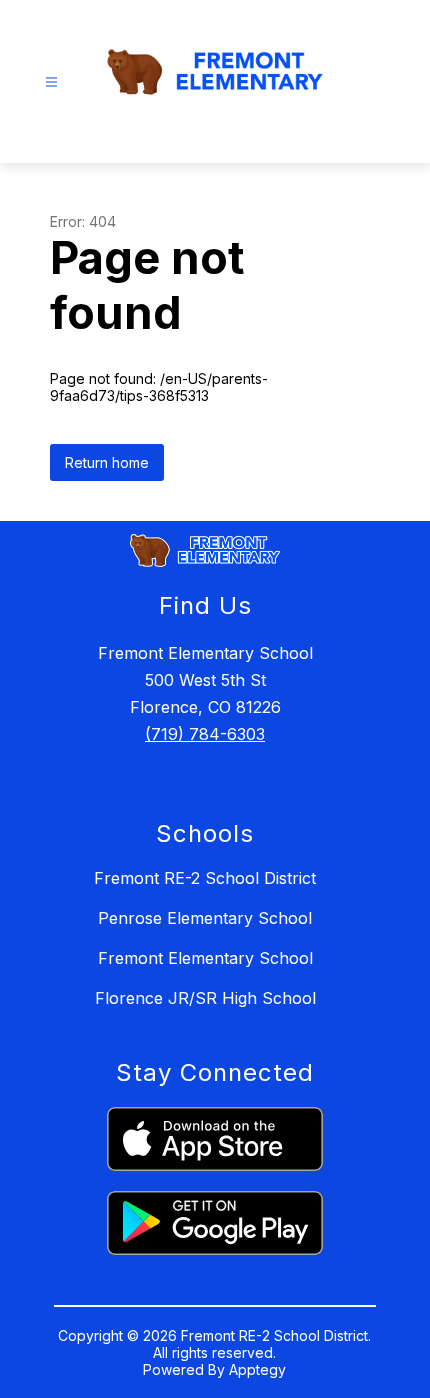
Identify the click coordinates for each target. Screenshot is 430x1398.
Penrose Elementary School (205, 918)
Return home (107, 462)
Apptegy (257, 1369)
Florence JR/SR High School (205, 998)
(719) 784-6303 (205, 734)
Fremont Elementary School (205, 958)
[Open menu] (51, 82)
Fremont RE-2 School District (205, 878)
